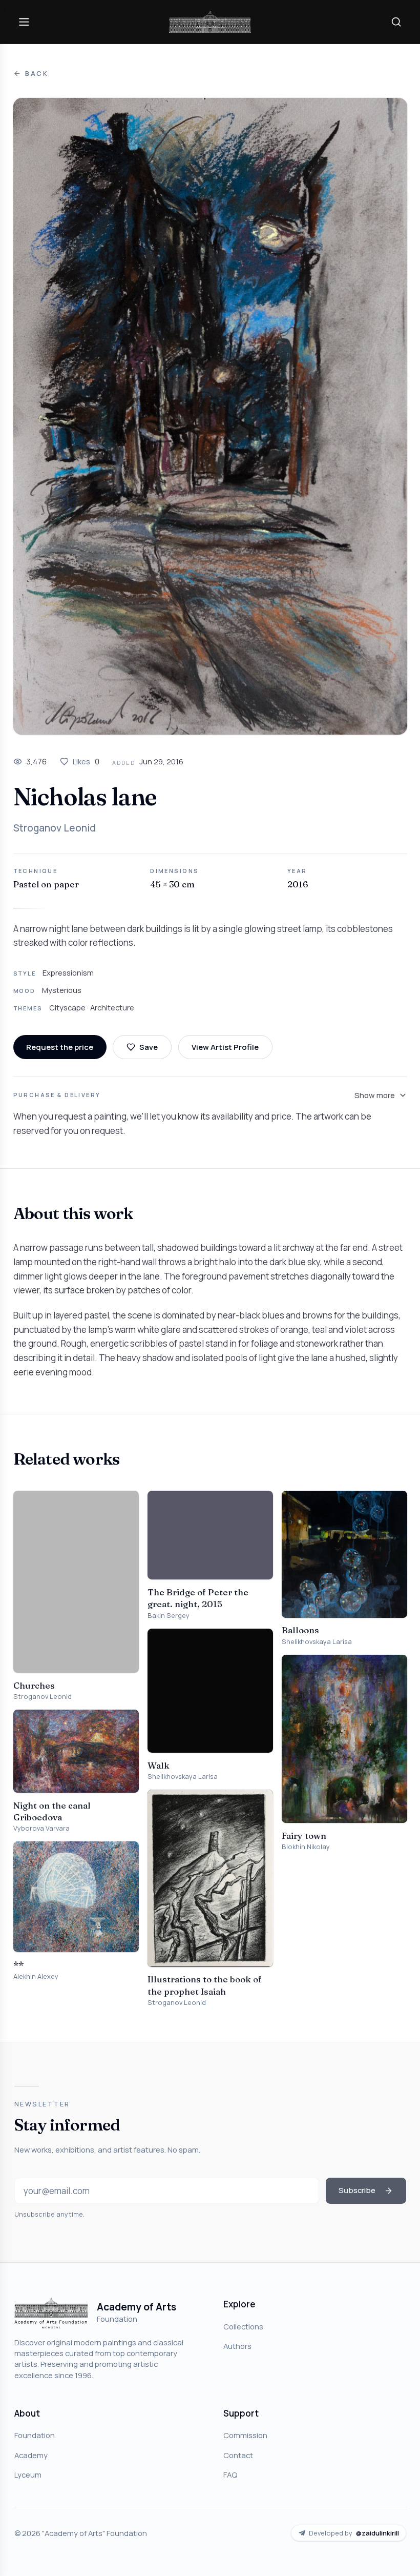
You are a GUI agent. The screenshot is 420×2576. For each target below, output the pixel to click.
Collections (243, 2326)
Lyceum (28, 2474)
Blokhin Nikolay (306, 1847)
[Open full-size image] (210, 416)
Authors (237, 2346)
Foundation (35, 2435)
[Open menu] (24, 22)
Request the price (60, 1047)
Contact (238, 2455)
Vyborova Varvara (41, 1828)
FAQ (230, 2474)
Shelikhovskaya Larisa (183, 1777)
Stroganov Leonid (55, 828)
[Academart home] (210, 22)
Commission (245, 2435)
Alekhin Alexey (36, 1976)
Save (149, 1047)
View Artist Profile (225, 1047)
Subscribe (357, 2190)
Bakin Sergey (169, 1616)
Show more (375, 1095)
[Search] (396, 22)
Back (37, 74)
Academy (31, 2455)
